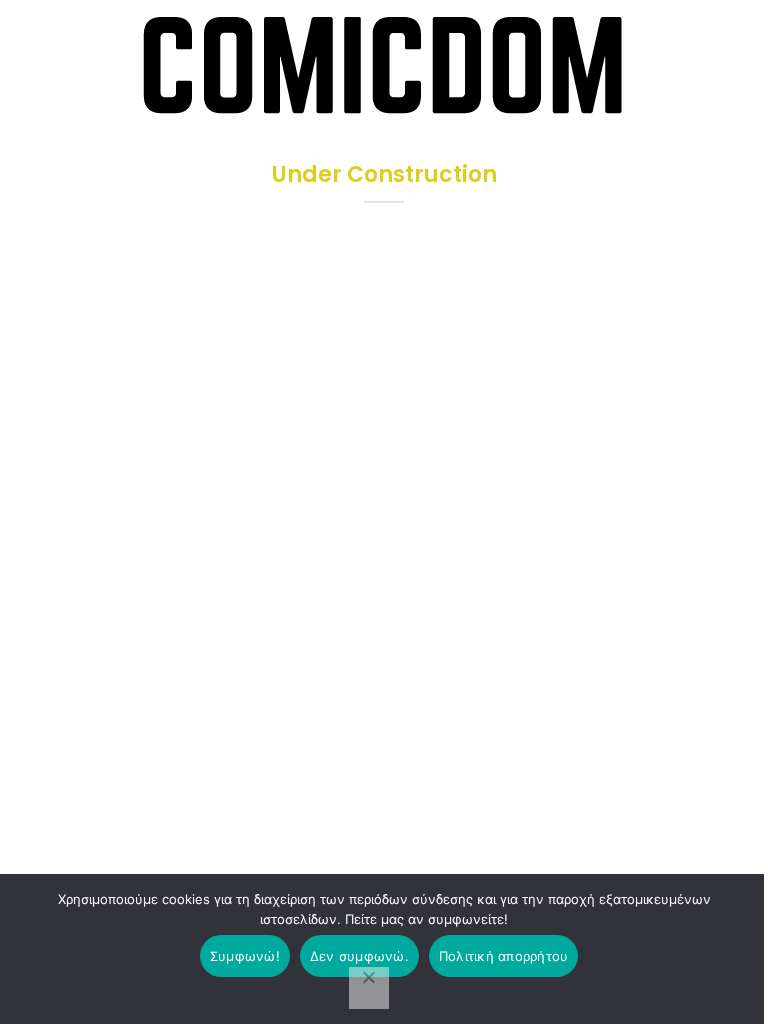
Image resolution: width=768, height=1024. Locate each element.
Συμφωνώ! (245, 956)
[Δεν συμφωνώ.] (369, 988)
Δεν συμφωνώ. (359, 956)
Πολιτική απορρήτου (504, 956)
